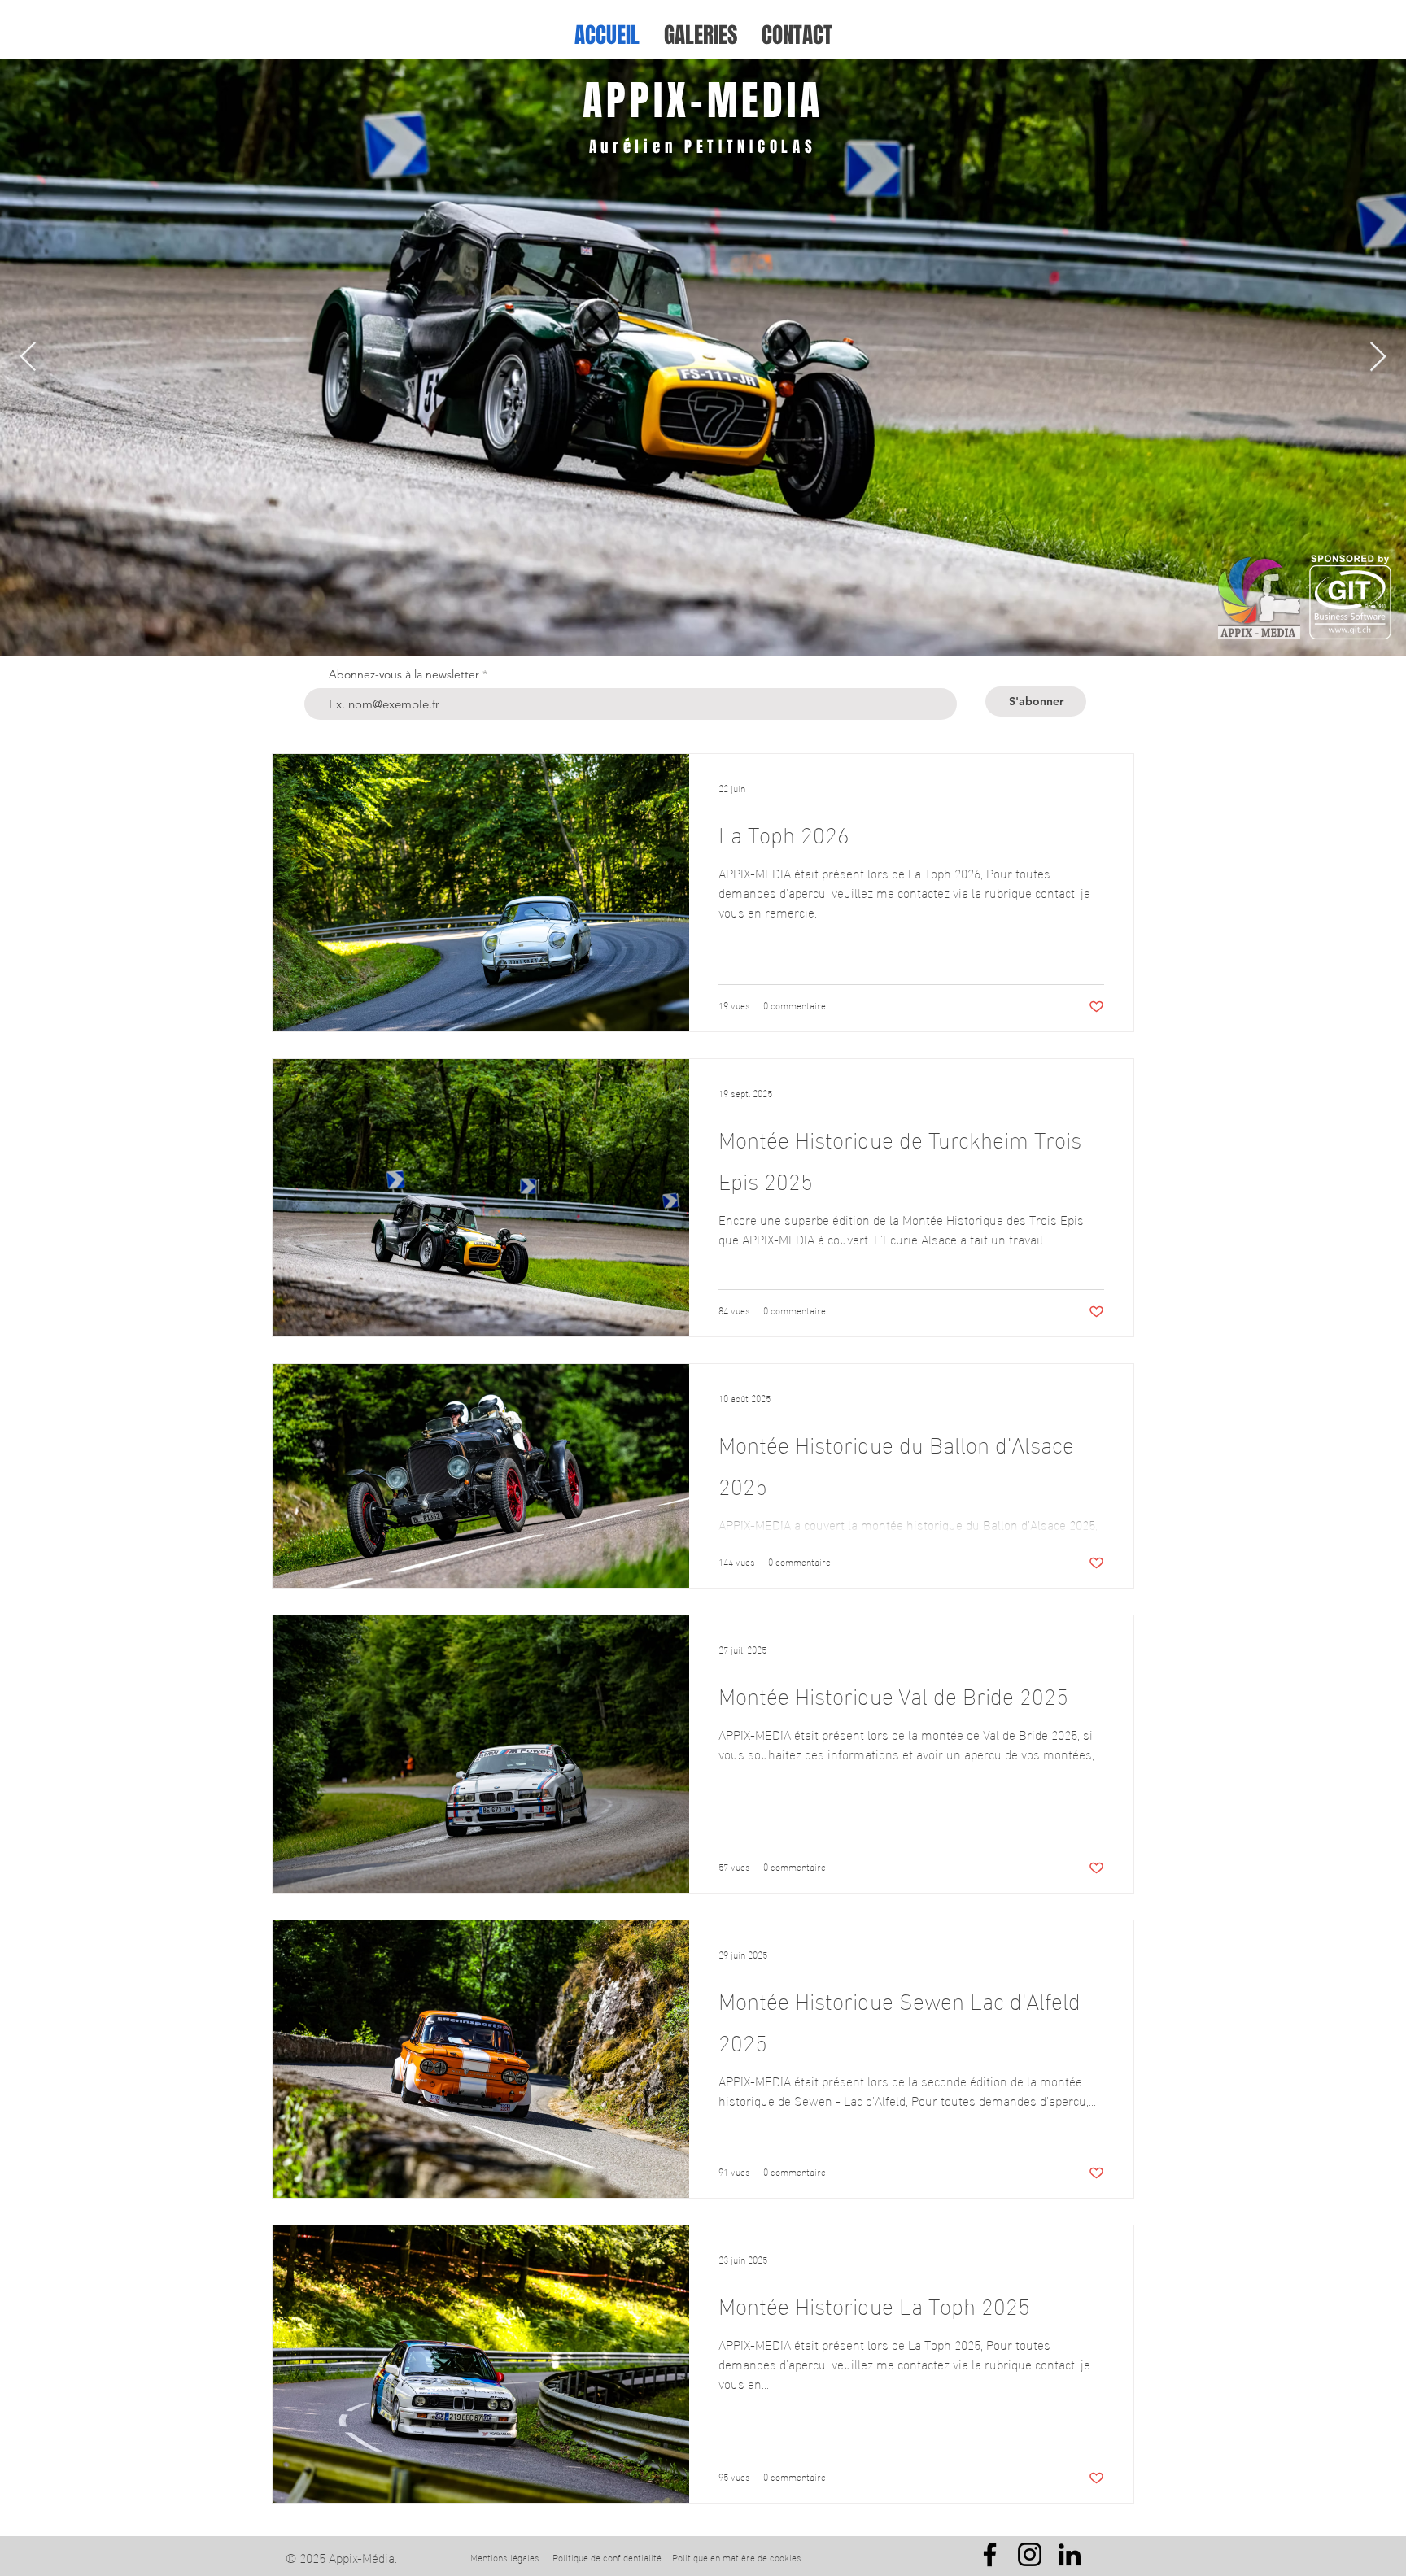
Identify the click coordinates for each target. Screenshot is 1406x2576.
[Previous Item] (28, 357)
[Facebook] (990, 2554)
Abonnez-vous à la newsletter (404, 674)
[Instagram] (1030, 2554)
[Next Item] (1378, 357)
